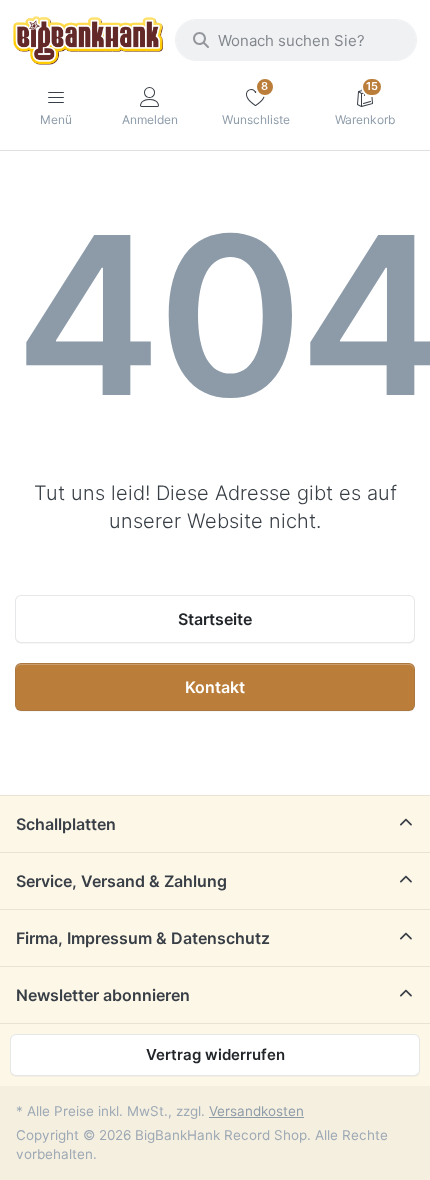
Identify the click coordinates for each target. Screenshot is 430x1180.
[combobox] (296, 40)
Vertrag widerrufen (215, 1054)
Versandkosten (256, 1111)
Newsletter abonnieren (103, 995)
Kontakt (215, 687)
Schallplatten (66, 824)
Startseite (215, 619)
